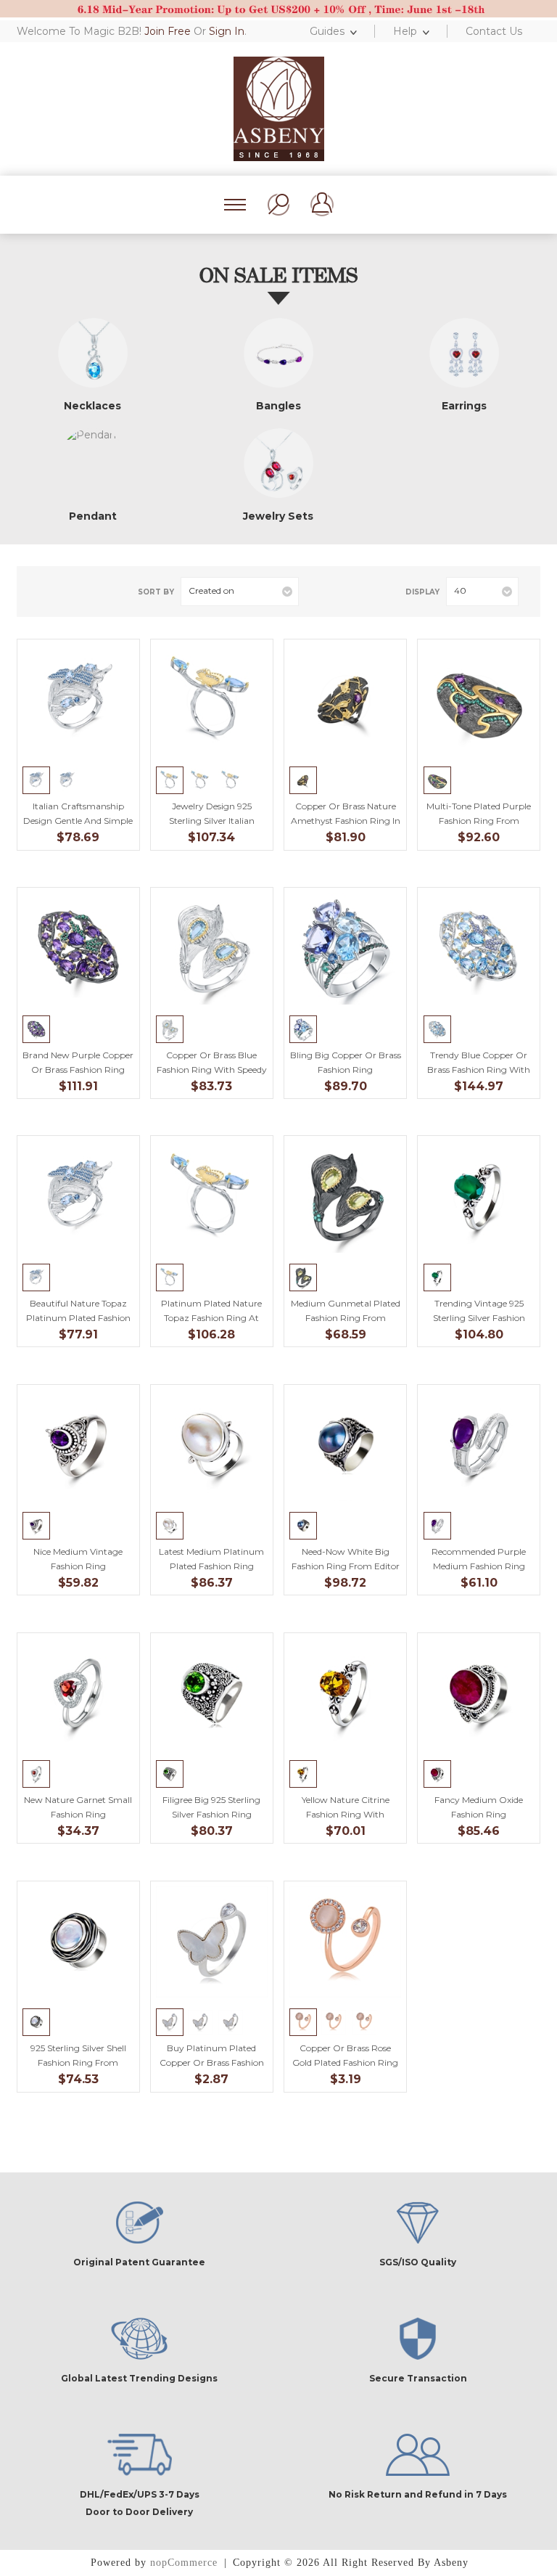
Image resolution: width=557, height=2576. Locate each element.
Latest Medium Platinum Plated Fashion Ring (211, 1559)
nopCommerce (184, 2563)
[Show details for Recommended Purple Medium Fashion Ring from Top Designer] (479, 1446)
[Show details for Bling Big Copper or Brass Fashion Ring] (345, 948)
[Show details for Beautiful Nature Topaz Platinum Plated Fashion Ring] (78, 1197)
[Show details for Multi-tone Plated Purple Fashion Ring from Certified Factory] (479, 700)
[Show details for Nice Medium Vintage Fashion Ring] (78, 1446)
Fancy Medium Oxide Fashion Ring (479, 1807)
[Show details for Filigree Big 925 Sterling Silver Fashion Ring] (211, 1694)
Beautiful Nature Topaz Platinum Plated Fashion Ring (78, 1318)
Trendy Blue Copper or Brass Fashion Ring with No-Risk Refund (479, 1070)
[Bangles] (278, 353)
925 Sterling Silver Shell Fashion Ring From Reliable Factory (78, 2062)
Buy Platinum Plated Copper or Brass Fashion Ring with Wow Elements (212, 2062)
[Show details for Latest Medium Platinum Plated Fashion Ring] (211, 1446)
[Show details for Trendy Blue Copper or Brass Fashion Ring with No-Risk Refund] (479, 948)
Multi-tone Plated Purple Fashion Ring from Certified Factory (479, 821)
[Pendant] (93, 463)
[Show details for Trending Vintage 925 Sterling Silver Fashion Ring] (479, 1197)
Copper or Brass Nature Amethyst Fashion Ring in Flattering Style (346, 821)
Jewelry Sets (278, 516)
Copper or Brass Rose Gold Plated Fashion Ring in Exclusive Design (345, 2062)
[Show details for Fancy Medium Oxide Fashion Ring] (479, 1694)
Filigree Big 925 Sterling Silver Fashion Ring (211, 1807)
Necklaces (92, 406)
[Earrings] (464, 353)
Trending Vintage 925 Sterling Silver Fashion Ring (479, 1318)
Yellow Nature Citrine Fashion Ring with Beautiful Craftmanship (345, 1814)
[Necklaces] (93, 353)
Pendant (93, 516)
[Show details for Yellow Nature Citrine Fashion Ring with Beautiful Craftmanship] (345, 1694)
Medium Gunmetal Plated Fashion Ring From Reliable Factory (346, 1318)
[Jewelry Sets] (278, 463)
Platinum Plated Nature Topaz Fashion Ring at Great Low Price (211, 1318)
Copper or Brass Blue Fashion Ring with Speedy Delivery (212, 1070)
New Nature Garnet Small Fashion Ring (78, 1807)
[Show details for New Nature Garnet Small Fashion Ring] (78, 1694)
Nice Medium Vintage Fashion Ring (78, 1559)
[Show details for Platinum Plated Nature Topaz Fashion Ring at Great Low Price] (211, 1197)
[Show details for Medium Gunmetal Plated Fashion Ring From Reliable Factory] (345, 1197)
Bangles (278, 406)
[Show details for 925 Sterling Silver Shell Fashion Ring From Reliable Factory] (78, 1942)
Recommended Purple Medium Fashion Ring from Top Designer (479, 1566)
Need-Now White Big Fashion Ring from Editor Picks (346, 1566)
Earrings (464, 406)
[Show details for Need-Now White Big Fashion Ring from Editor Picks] (345, 1446)
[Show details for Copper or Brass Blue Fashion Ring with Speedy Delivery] (211, 948)
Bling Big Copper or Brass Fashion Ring (345, 1062)
